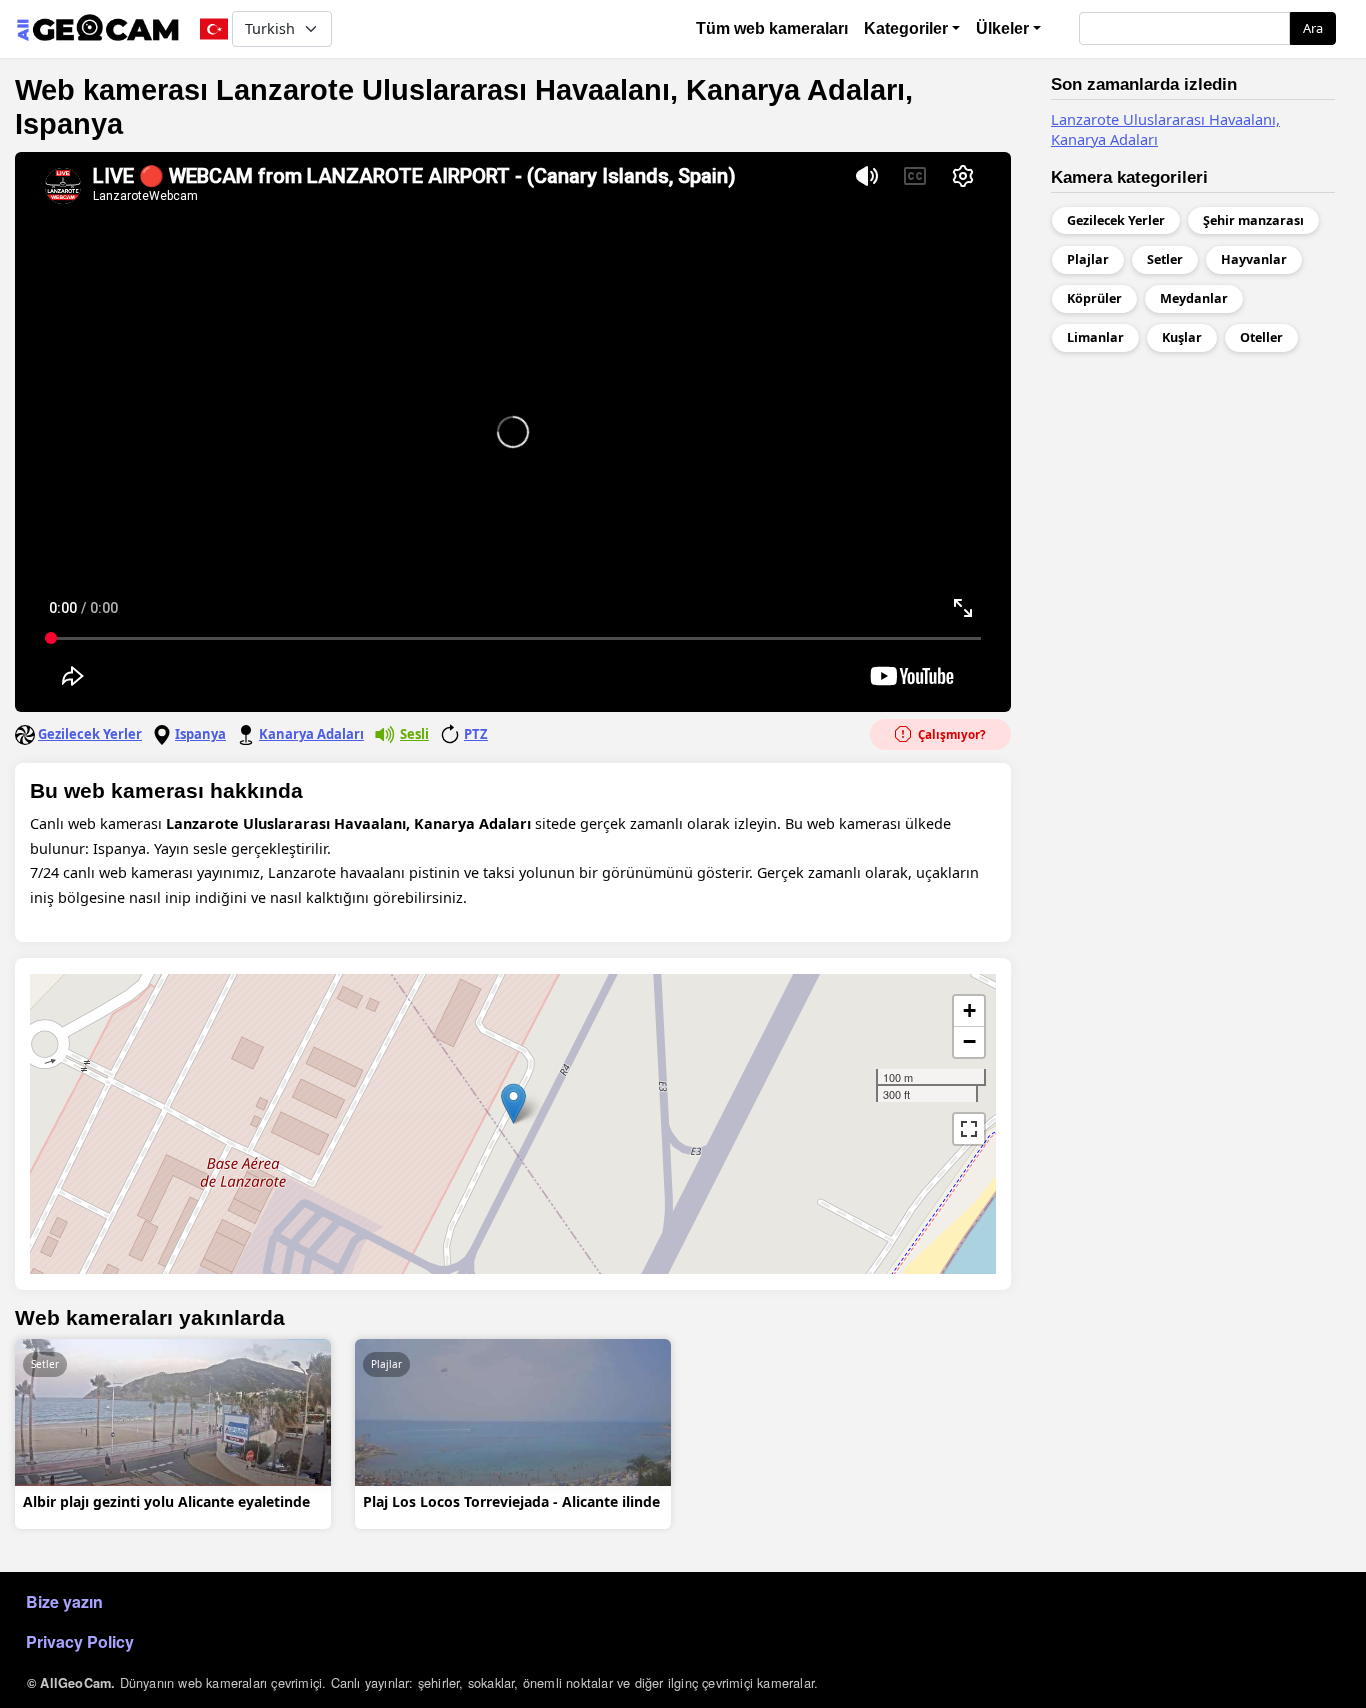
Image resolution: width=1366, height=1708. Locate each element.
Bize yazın (64, 1601)
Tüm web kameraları (772, 28)
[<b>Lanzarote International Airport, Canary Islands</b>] (513, 1103)
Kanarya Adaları (311, 734)
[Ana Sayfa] (97, 29)
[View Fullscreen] (969, 1129)
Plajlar (386, 1364)
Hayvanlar (1254, 259)
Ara (1313, 28)
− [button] (969, 1041)
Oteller (1261, 337)
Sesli (414, 734)
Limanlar (1095, 337)
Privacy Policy (80, 1641)
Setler (45, 1364)
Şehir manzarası (1253, 220)
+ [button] (969, 1010)
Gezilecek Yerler (90, 734)
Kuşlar (1182, 337)
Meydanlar (1194, 298)
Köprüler (1094, 298)
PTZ (476, 734)
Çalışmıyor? (950, 734)
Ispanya (200, 734)
